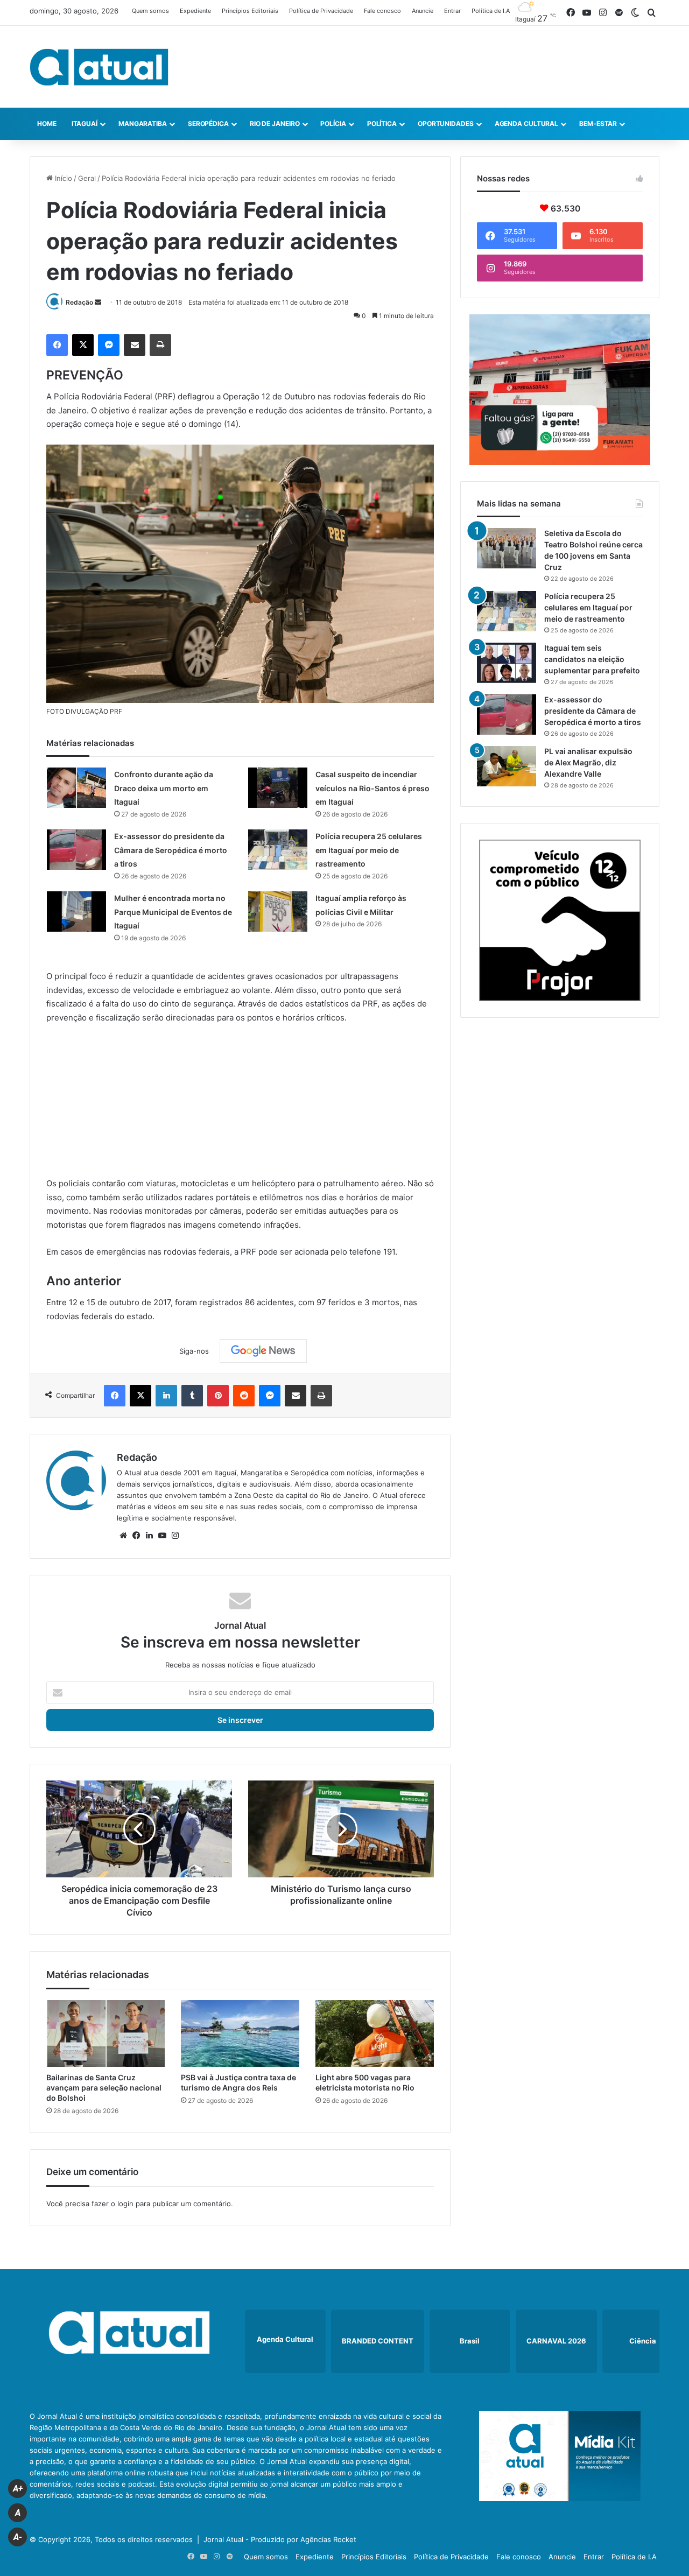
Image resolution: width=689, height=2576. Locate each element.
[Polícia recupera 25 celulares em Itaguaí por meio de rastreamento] (278, 850)
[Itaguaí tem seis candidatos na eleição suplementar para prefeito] (507, 663)
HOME (47, 124)
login (125, 2204)
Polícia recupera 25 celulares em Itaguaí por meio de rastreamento (369, 850)
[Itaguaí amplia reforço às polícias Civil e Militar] (278, 912)
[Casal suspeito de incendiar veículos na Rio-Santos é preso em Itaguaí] (278, 788)
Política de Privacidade (321, 11)
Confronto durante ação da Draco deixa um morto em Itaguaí (164, 788)
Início (62, 178)
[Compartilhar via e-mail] (135, 345)
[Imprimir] (160, 345)
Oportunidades (446, 124)
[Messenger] (109, 345)
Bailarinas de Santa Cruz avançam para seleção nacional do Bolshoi (104, 2088)
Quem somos (150, 11)
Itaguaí (85, 124)
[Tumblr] (192, 1396)
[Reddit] (244, 1396)
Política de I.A (491, 11)
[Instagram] (175, 1536)
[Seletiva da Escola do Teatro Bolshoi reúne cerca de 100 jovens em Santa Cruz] (507, 548)
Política (382, 124)
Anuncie (423, 11)
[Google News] (263, 1351)
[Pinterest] (218, 1396)
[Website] (123, 1536)
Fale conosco (382, 11)
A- (18, 2537)
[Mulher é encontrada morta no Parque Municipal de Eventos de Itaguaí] (76, 912)
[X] (83, 345)
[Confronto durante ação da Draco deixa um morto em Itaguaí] (76, 788)
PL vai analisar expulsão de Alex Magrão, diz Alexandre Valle (588, 762)
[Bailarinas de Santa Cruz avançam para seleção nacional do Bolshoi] (106, 2033)
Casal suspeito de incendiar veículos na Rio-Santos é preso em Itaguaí (372, 788)
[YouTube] (162, 1536)
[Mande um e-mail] (98, 302)
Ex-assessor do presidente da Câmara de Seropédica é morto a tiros (171, 850)
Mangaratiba (143, 124)
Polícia (333, 124)
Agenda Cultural (527, 124)
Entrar (452, 11)
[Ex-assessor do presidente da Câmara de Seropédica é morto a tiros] (76, 850)
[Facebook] (57, 345)
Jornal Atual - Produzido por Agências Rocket (280, 2539)
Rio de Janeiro (275, 124)
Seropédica (208, 124)
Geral (87, 178)
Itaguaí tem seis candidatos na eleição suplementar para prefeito (592, 659)
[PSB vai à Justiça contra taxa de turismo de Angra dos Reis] (240, 2033)
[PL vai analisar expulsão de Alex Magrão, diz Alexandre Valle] (507, 766)
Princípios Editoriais (250, 11)
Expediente (195, 11)
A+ (18, 2489)
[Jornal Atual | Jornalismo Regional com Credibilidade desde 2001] (99, 67)
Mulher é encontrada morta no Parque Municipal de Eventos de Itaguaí (173, 912)
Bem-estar (598, 124)
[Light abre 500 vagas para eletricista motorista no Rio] (375, 2033)
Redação (79, 302)
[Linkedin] (166, 1396)
